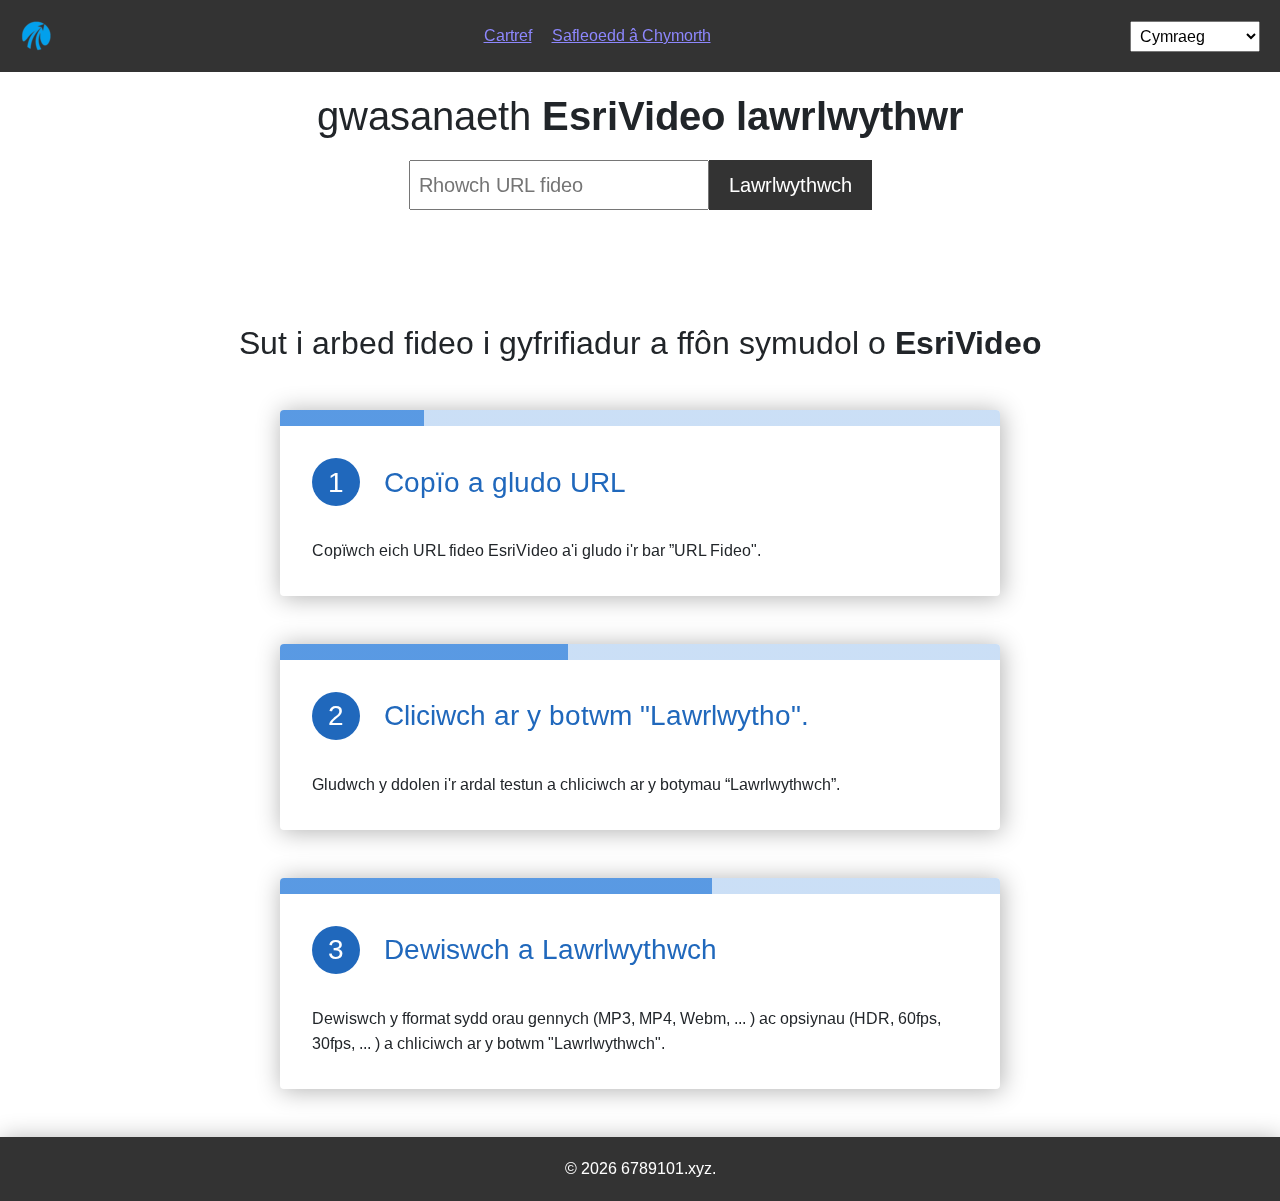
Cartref (508, 35)
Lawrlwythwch (790, 185)
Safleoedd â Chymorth (631, 35)
